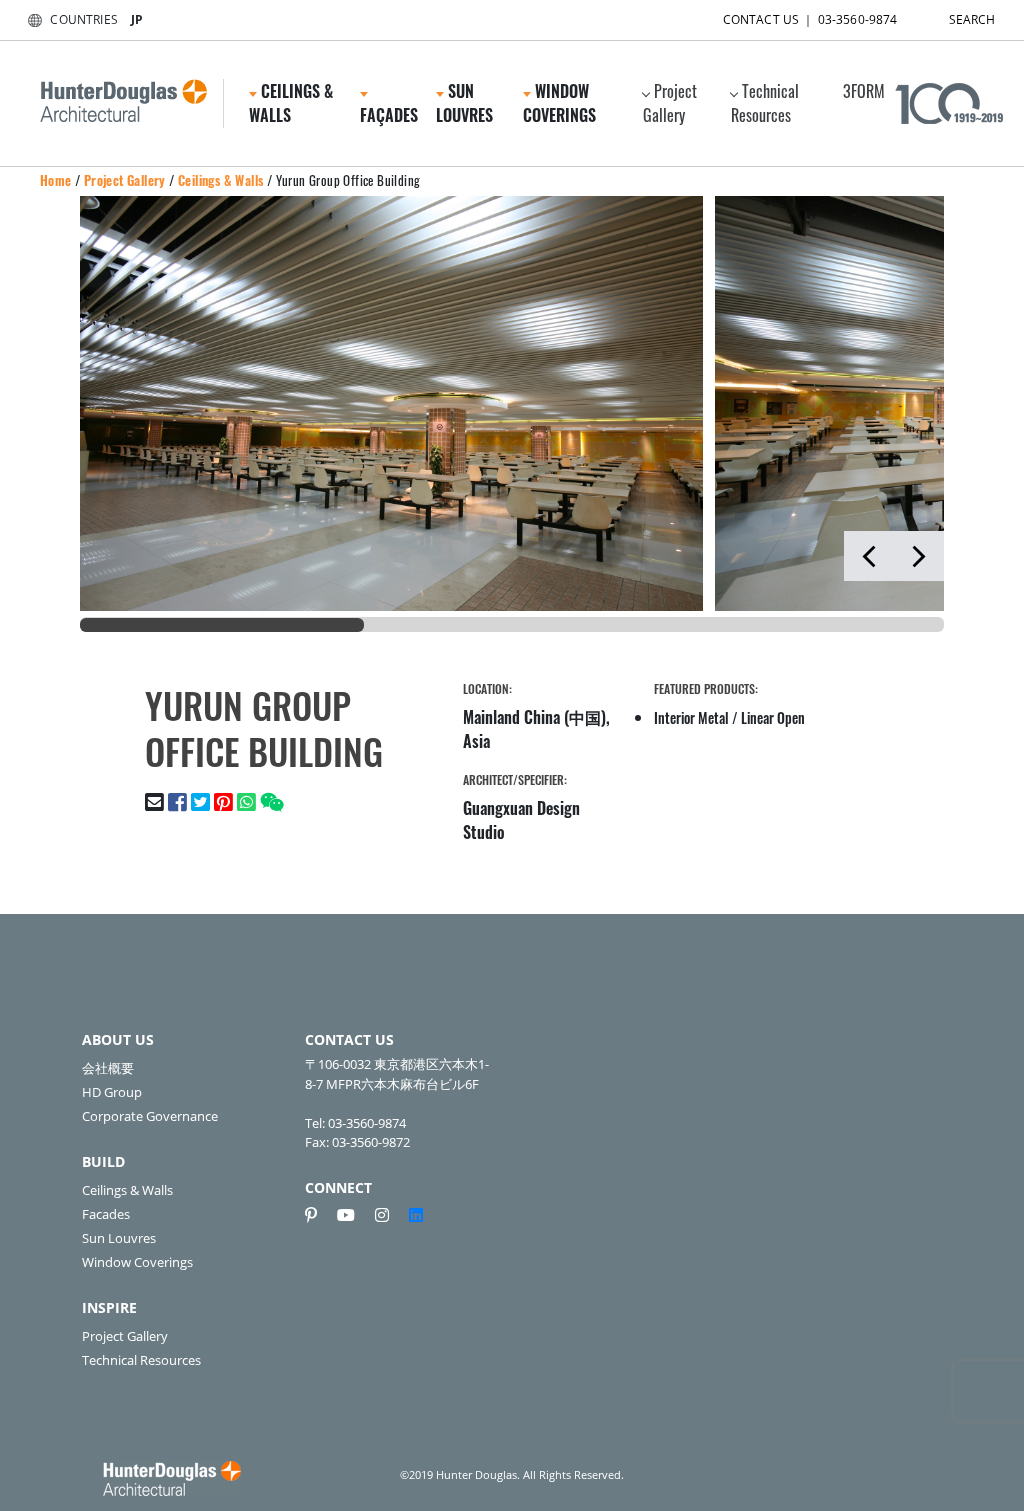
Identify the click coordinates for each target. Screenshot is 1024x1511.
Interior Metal (691, 717)
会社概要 (108, 1068)
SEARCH (972, 19)
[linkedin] (416, 1215)
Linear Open (773, 717)
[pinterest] (319, 1215)
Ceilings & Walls (220, 180)
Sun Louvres (119, 1238)
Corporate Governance (150, 1116)
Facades (106, 1214)
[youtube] (354, 1215)
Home (56, 180)
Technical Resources (765, 103)
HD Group (112, 1092)
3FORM (864, 91)
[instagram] (390, 1215)
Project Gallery (670, 103)
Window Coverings (137, 1262)
